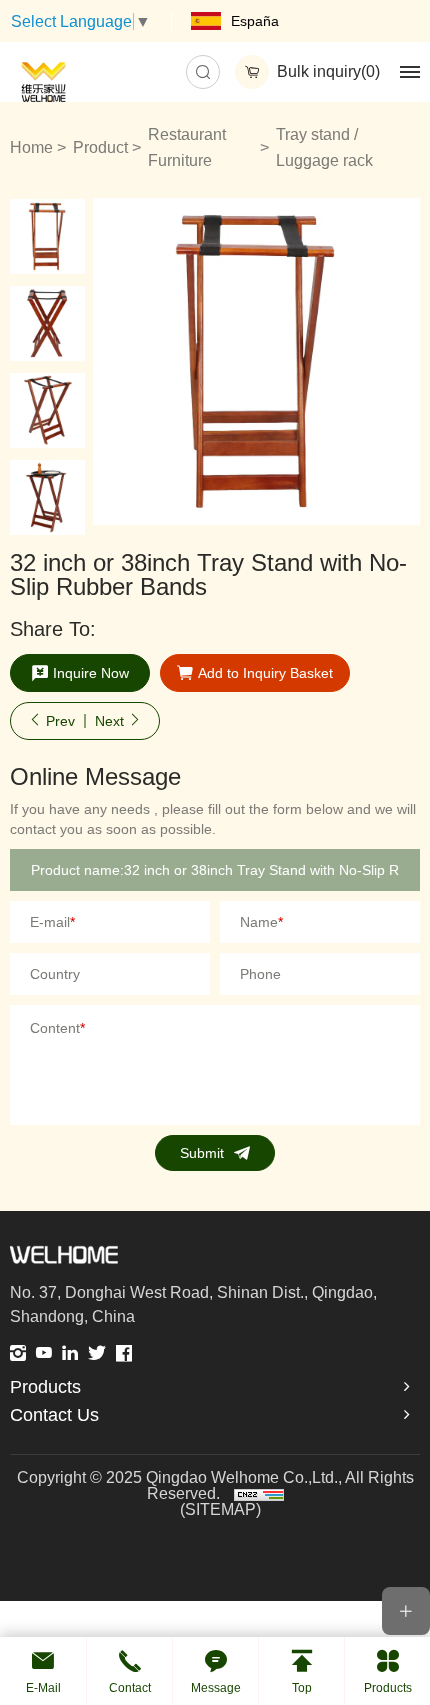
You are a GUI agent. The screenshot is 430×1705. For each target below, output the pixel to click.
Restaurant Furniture (187, 147)
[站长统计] (259, 1493)
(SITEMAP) (220, 1510)
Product (100, 147)
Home (31, 147)
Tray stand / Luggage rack (324, 147)
